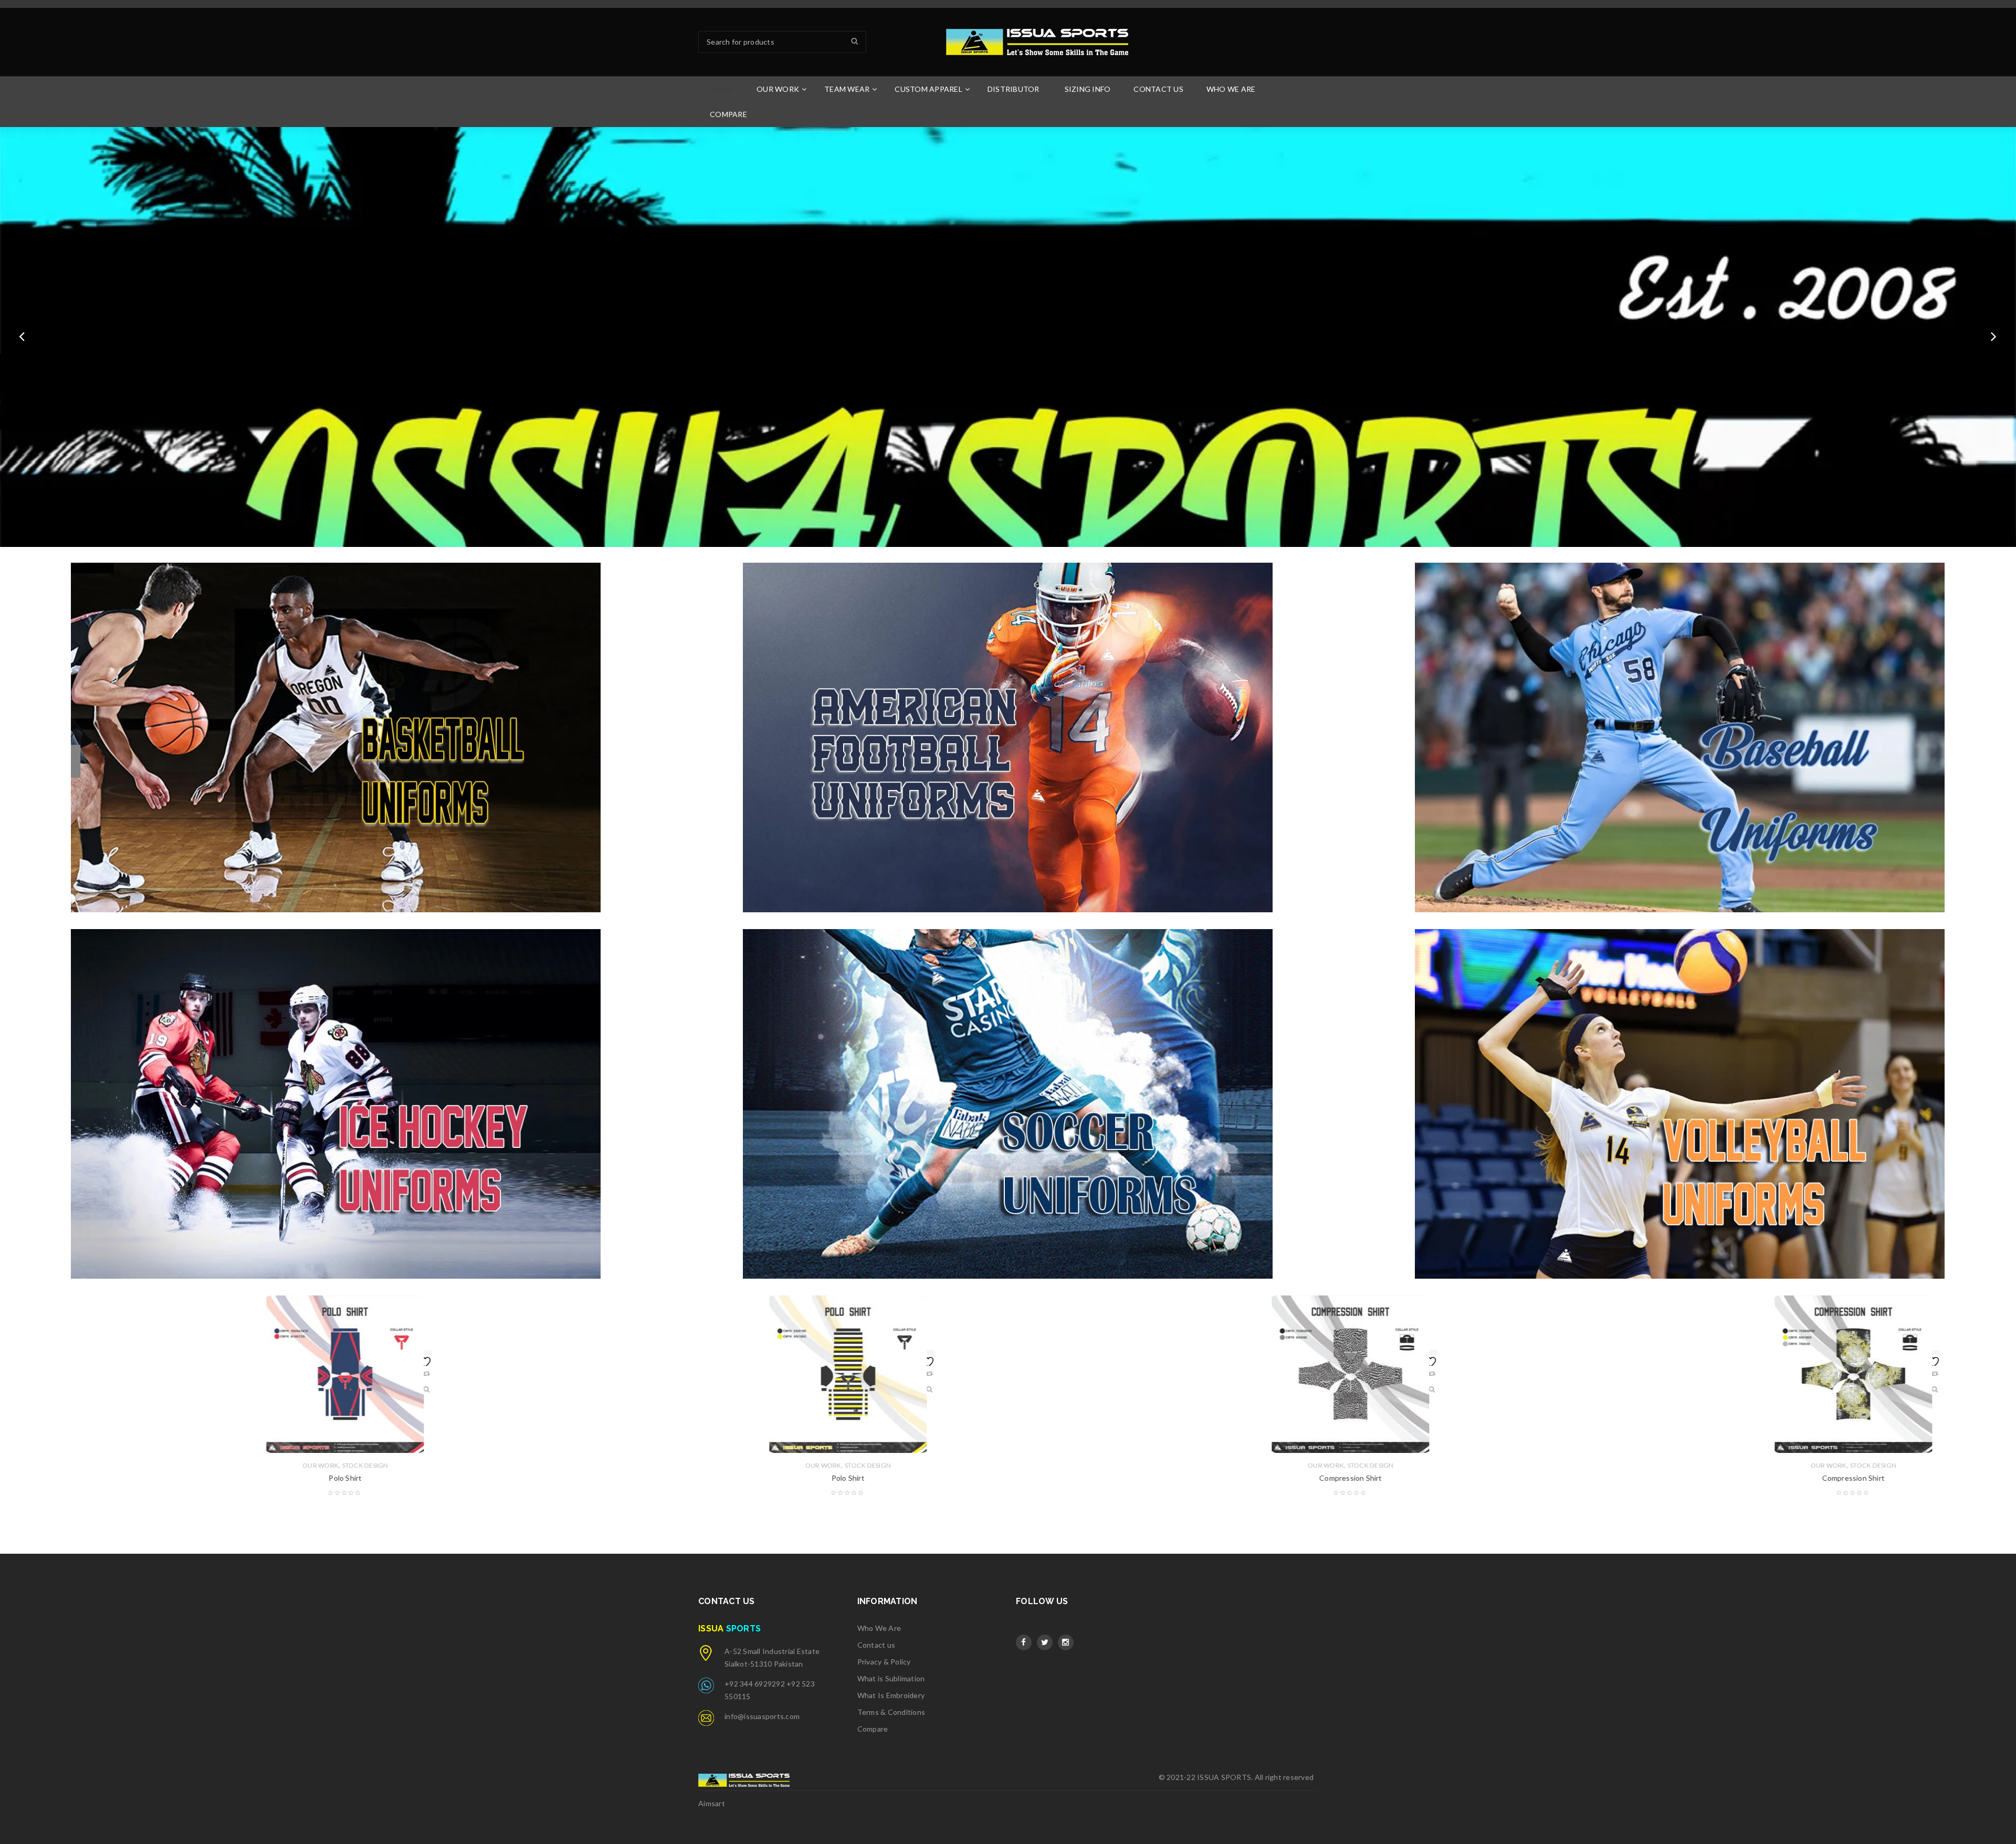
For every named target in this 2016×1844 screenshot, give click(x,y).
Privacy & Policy (884, 1662)
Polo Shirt (301, 1478)
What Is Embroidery (891, 1695)
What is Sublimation (891, 1678)
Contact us (876, 1645)
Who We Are (879, 1628)
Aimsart (712, 1803)
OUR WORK (276, 1465)
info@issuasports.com (762, 1716)
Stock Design (321, 1465)
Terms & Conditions (891, 1712)
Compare (873, 1729)
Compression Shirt (804, 1478)
